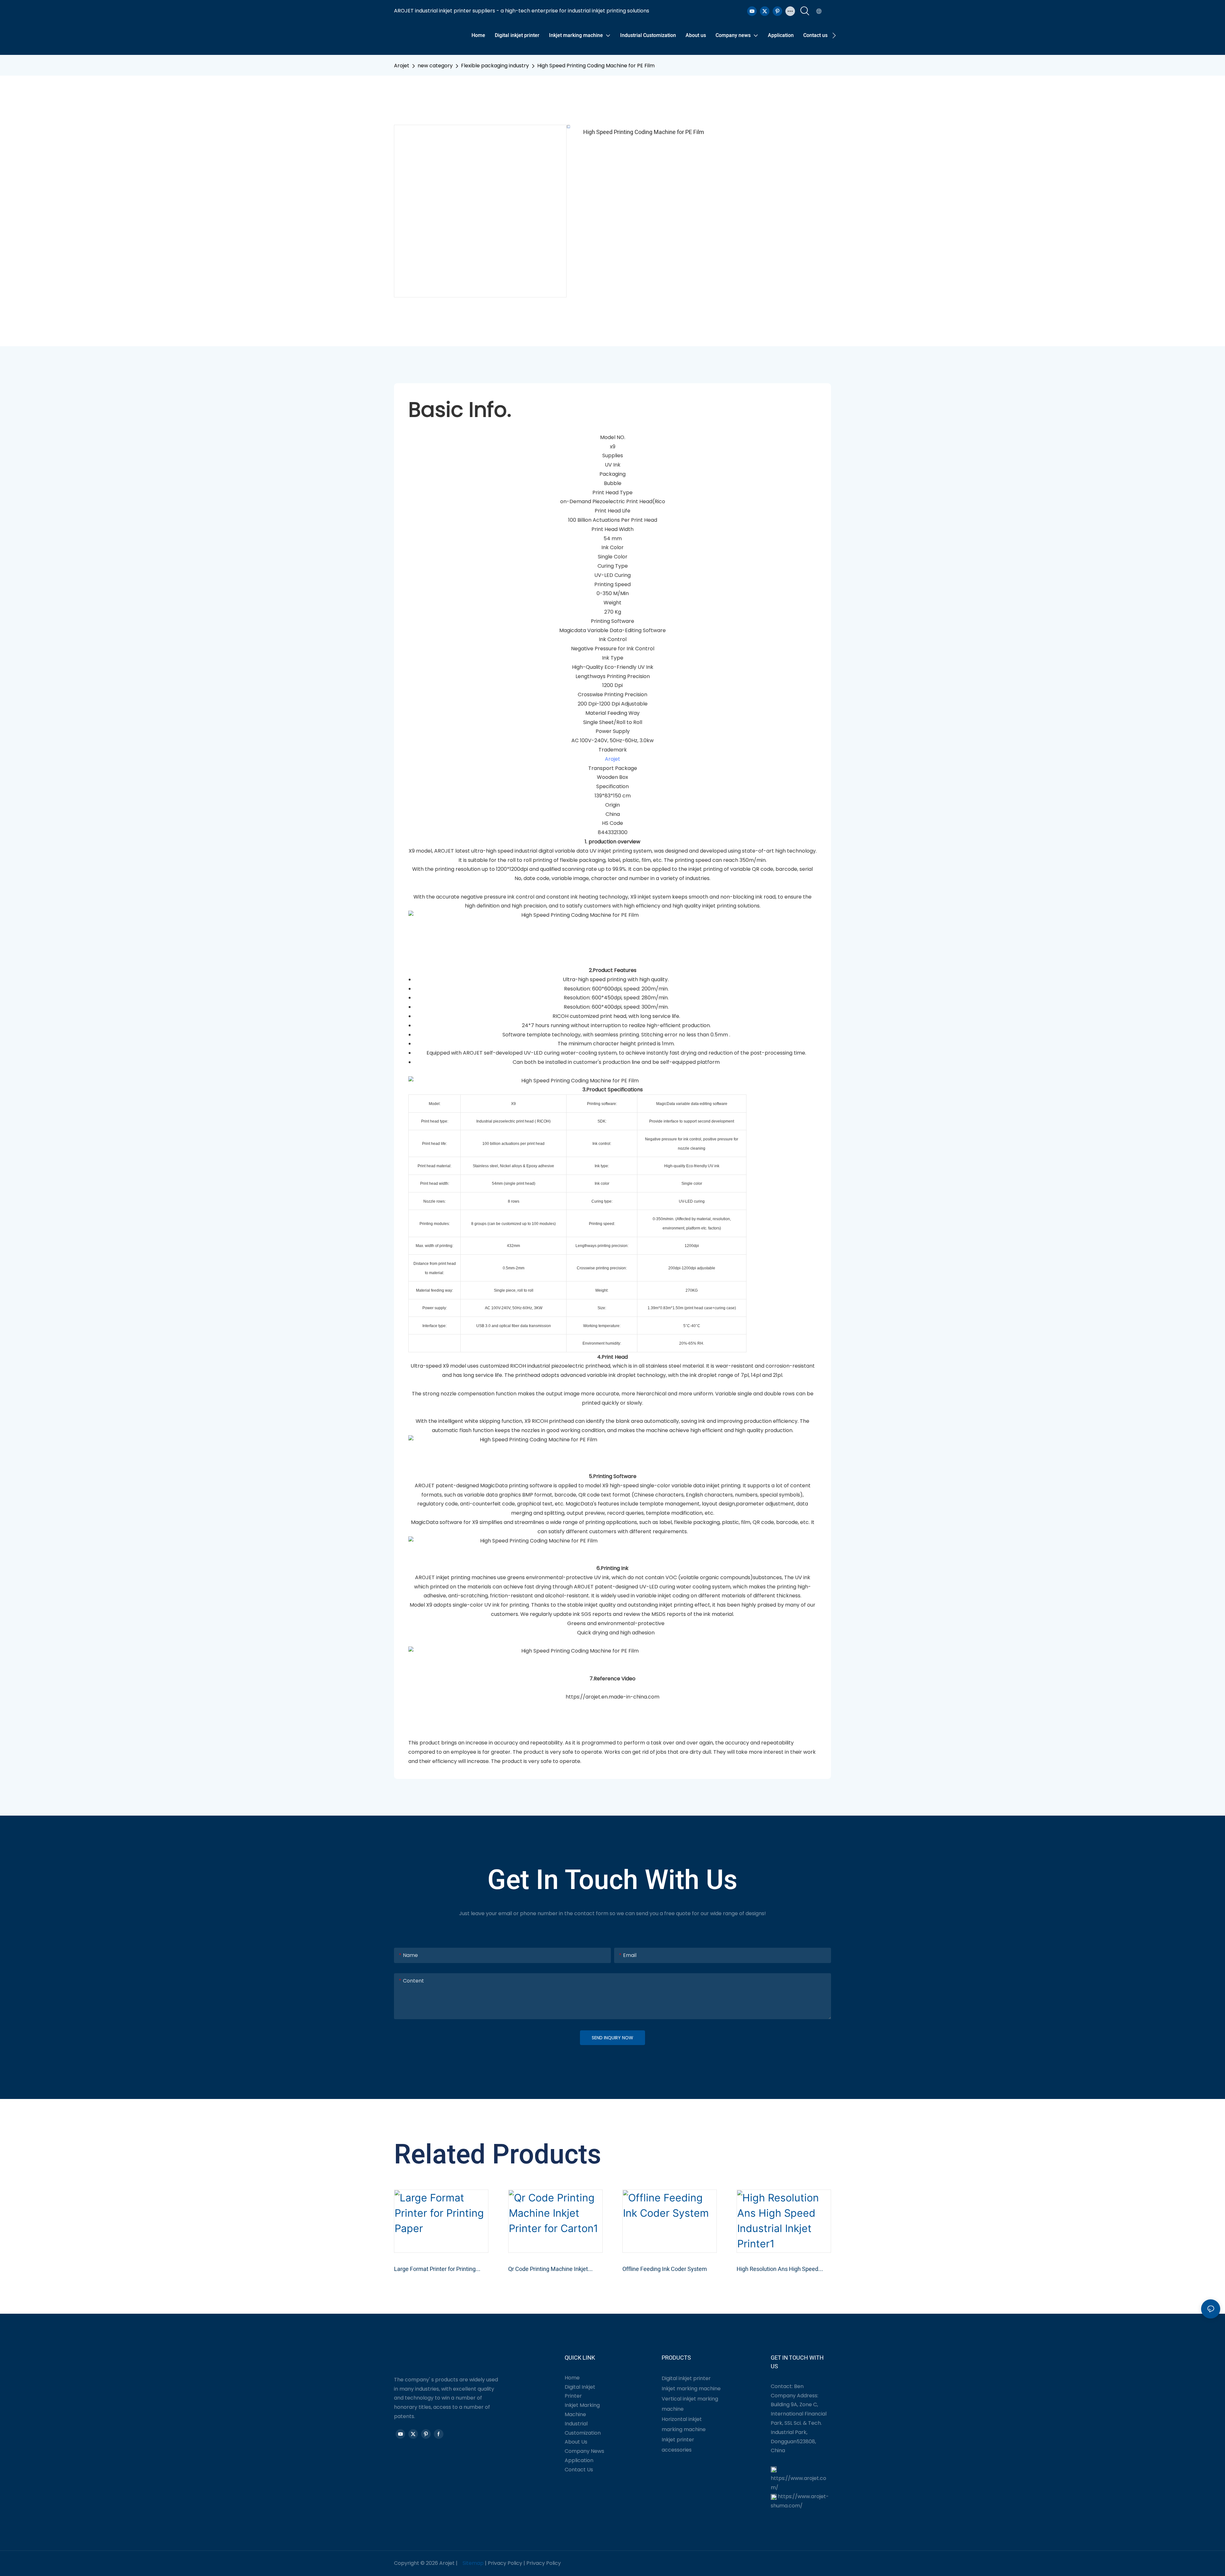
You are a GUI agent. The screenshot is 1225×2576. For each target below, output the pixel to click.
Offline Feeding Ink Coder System (665, 2269)
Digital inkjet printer (686, 2378)
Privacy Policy (505, 2563)
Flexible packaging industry (495, 66)
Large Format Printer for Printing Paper (435, 2269)
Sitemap (473, 2563)
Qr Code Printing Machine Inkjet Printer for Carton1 (548, 2269)
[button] (834, 35)
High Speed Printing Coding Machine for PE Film (596, 66)
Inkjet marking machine (691, 2389)
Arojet (402, 66)
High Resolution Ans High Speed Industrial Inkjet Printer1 (777, 2269)
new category (435, 66)
